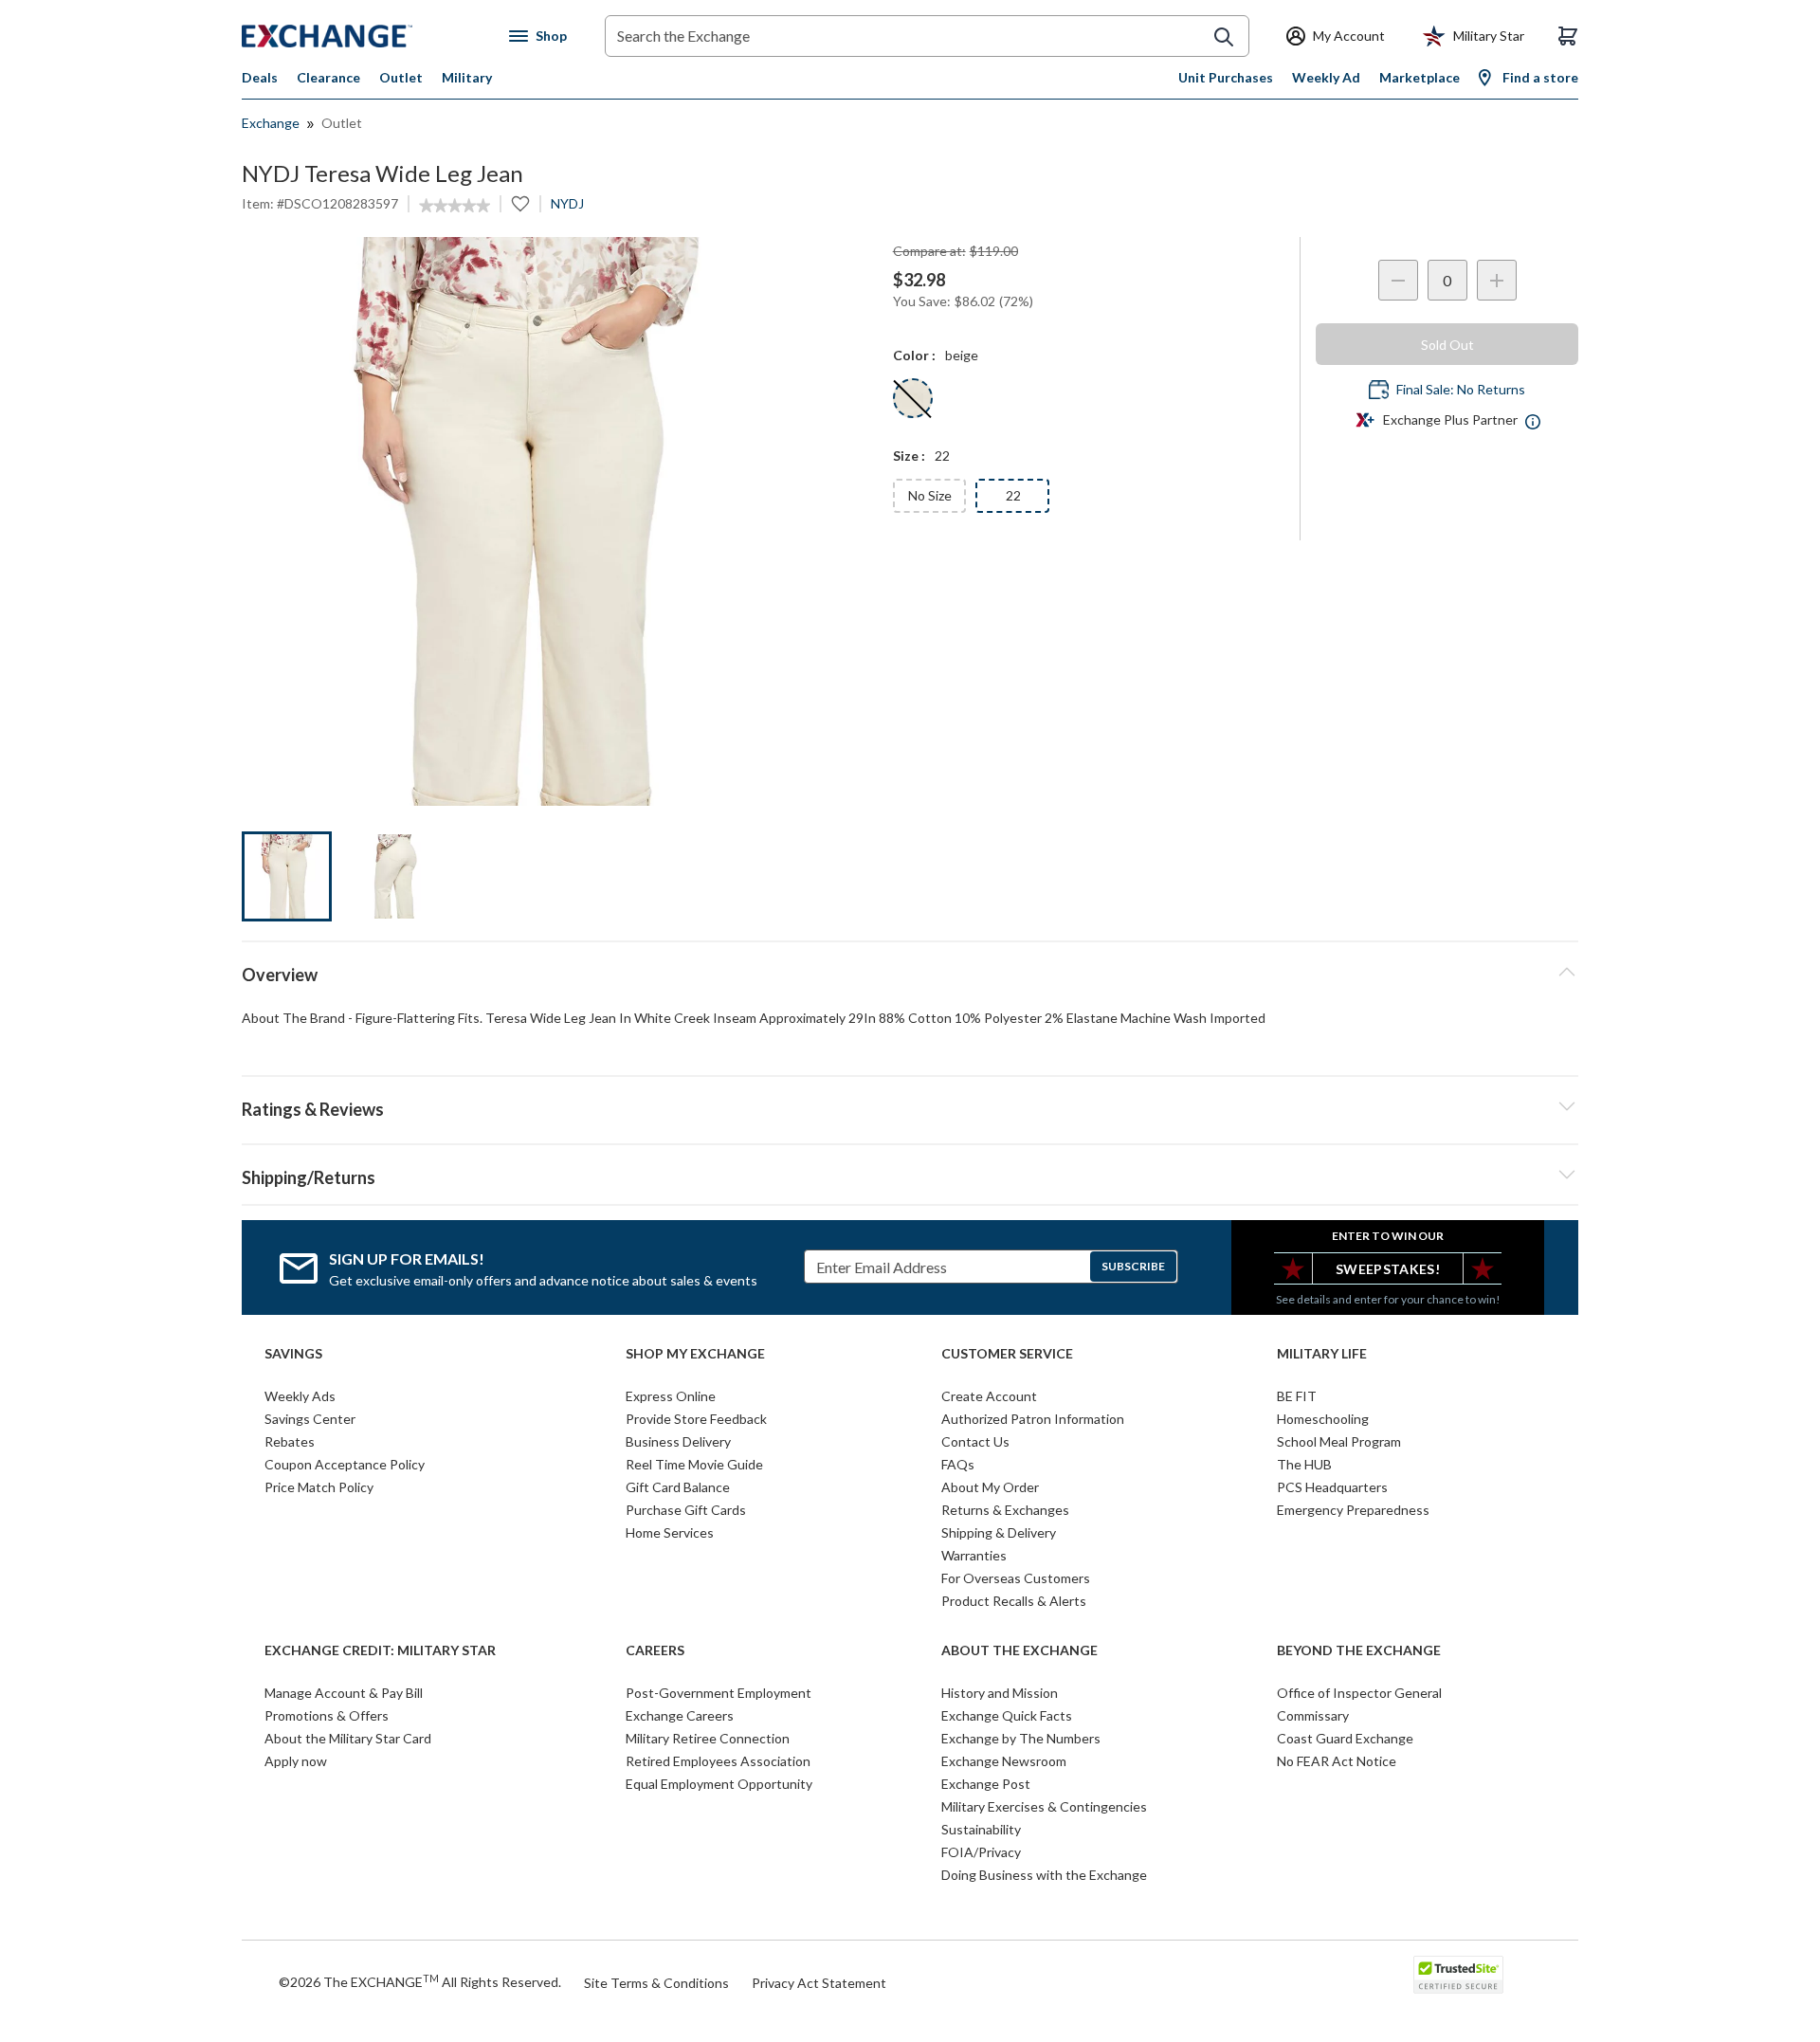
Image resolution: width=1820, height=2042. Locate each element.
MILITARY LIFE (1322, 1354)
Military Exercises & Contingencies (1044, 1806)
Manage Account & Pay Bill (344, 1693)
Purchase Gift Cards (686, 1510)
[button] (910, 1106)
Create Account (989, 1396)
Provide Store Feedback (696, 1419)
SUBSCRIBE (1133, 1266)
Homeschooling (1323, 1419)
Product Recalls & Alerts (1014, 1601)
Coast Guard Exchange (1345, 1738)
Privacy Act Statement (819, 1983)
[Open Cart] (1568, 36)
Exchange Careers (680, 1715)
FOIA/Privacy (981, 1852)
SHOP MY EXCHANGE (695, 1354)
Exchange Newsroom (1004, 1761)
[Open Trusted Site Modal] (1458, 1975)
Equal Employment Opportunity (719, 1784)
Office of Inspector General (1359, 1693)
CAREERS (655, 1650)
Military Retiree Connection (708, 1738)
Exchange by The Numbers (1021, 1738)
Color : (914, 355)
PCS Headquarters (1332, 1487)
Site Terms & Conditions (656, 1983)
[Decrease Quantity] (1398, 280)
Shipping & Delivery (999, 1532)
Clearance (328, 77)
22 (1013, 495)
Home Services (670, 1532)
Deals (260, 77)
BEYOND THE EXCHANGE (1359, 1650)
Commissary (1313, 1715)
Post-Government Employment (719, 1693)
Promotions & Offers (327, 1715)
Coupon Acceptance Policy (345, 1464)
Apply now (296, 1761)
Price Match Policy (319, 1487)
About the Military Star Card (348, 1738)
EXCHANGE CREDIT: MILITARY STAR (380, 1650)
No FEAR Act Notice (1337, 1761)
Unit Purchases (1226, 77)
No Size (930, 495)
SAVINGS (293, 1354)
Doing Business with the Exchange (1044, 1875)
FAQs (958, 1464)
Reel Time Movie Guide (694, 1464)
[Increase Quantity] (1497, 280)
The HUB (1304, 1464)
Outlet (401, 77)
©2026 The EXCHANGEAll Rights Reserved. (420, 1981)
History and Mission (1000, 1693)
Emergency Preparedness (1353, 1510)
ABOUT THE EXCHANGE (1019, 1650)
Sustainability (981, 1829)
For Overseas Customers (1016, 1578)
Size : (909, 456)
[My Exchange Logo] (363, 36)
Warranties (974, 1555)
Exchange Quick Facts (1007, 1715)
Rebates (290, 1441)
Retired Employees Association (718, 1761)
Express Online (671, 1396)
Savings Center (310, 1419)
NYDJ (567, 203)
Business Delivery (678, 1441)
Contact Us (975, 1441)
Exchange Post (986, 1784)
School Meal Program (1339, 1441)
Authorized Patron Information (1033, 1419)
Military (467, 77)
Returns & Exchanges (1005, 1510)
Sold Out (1447, 345)
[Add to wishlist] (520, 204)
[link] (455, 206)
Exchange (271, 123)
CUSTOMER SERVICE (1007, 1354)
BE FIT (1297, 1396)
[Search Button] (1224, 37)
